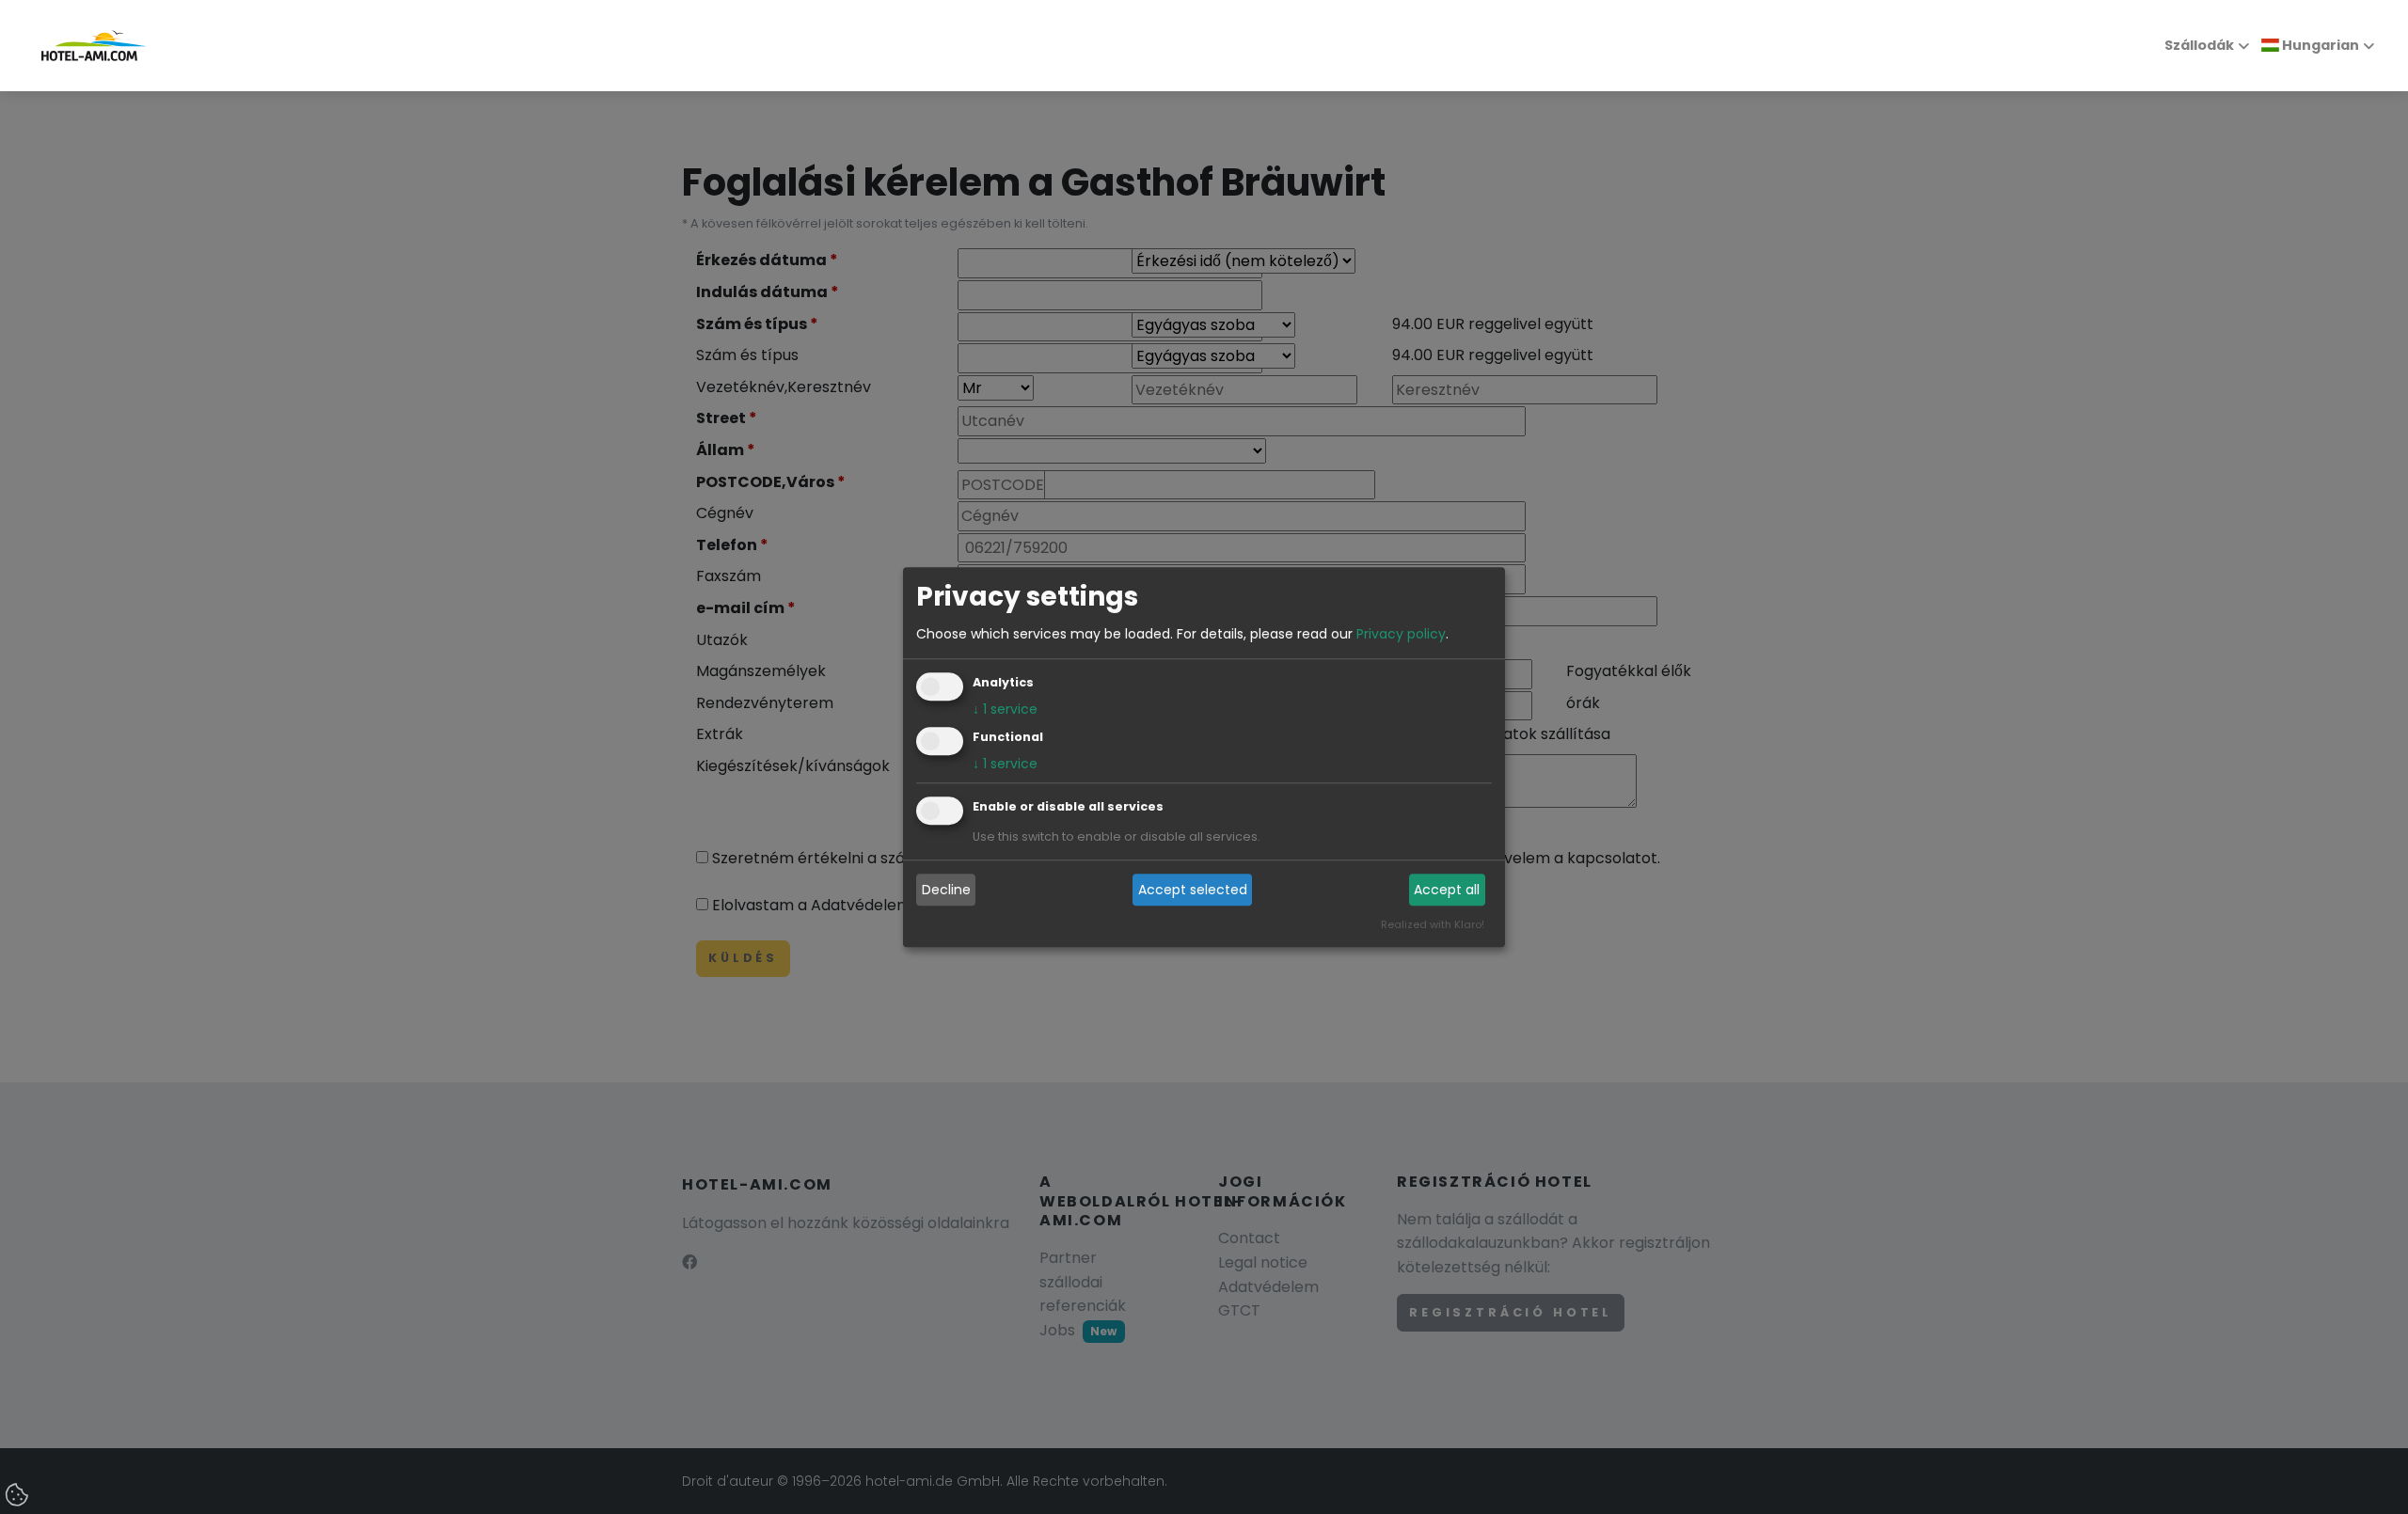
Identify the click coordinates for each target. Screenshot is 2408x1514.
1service (1005, 709)
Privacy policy (1401, 634)
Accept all (1447, 890)
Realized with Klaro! (1433, 924)
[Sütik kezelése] (19, 1496)
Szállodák (2199, 45)
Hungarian (2319, 45)
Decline (946, 890)
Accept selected (1193, 890)
